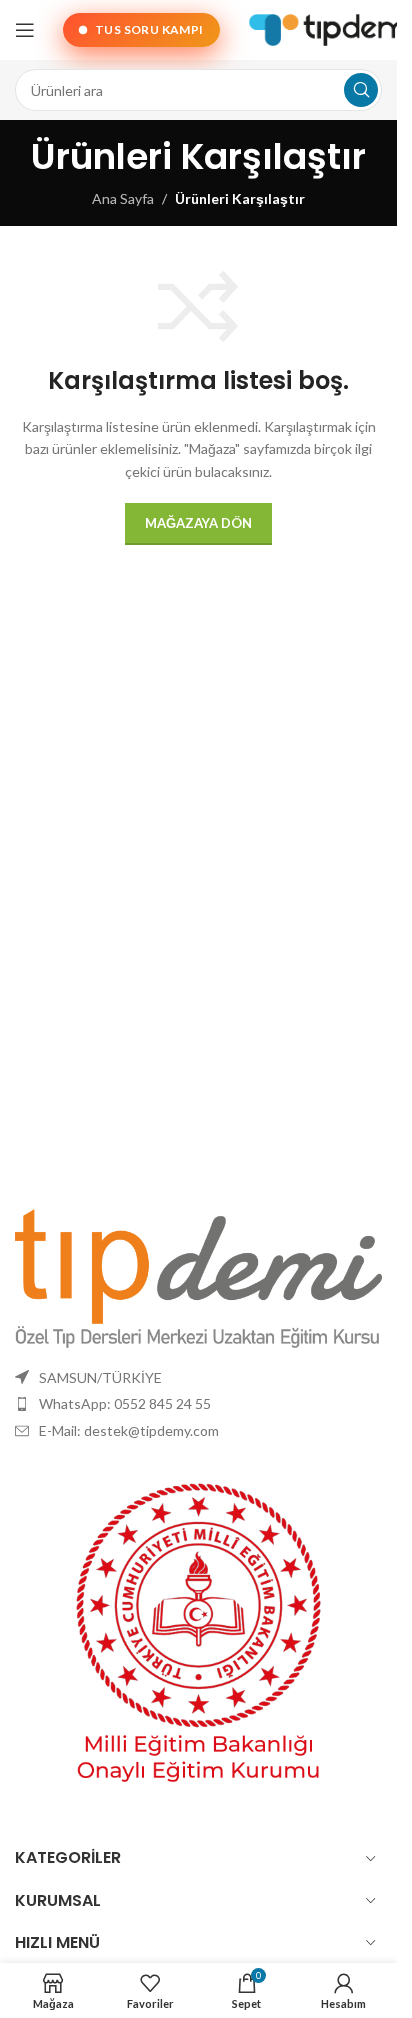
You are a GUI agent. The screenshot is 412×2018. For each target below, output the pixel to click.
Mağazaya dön (198, 523)
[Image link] (198, 1276)
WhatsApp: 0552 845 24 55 (125, 1403)
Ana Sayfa (123, 198)
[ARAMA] (361, 90)
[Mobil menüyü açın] (25, 30)
